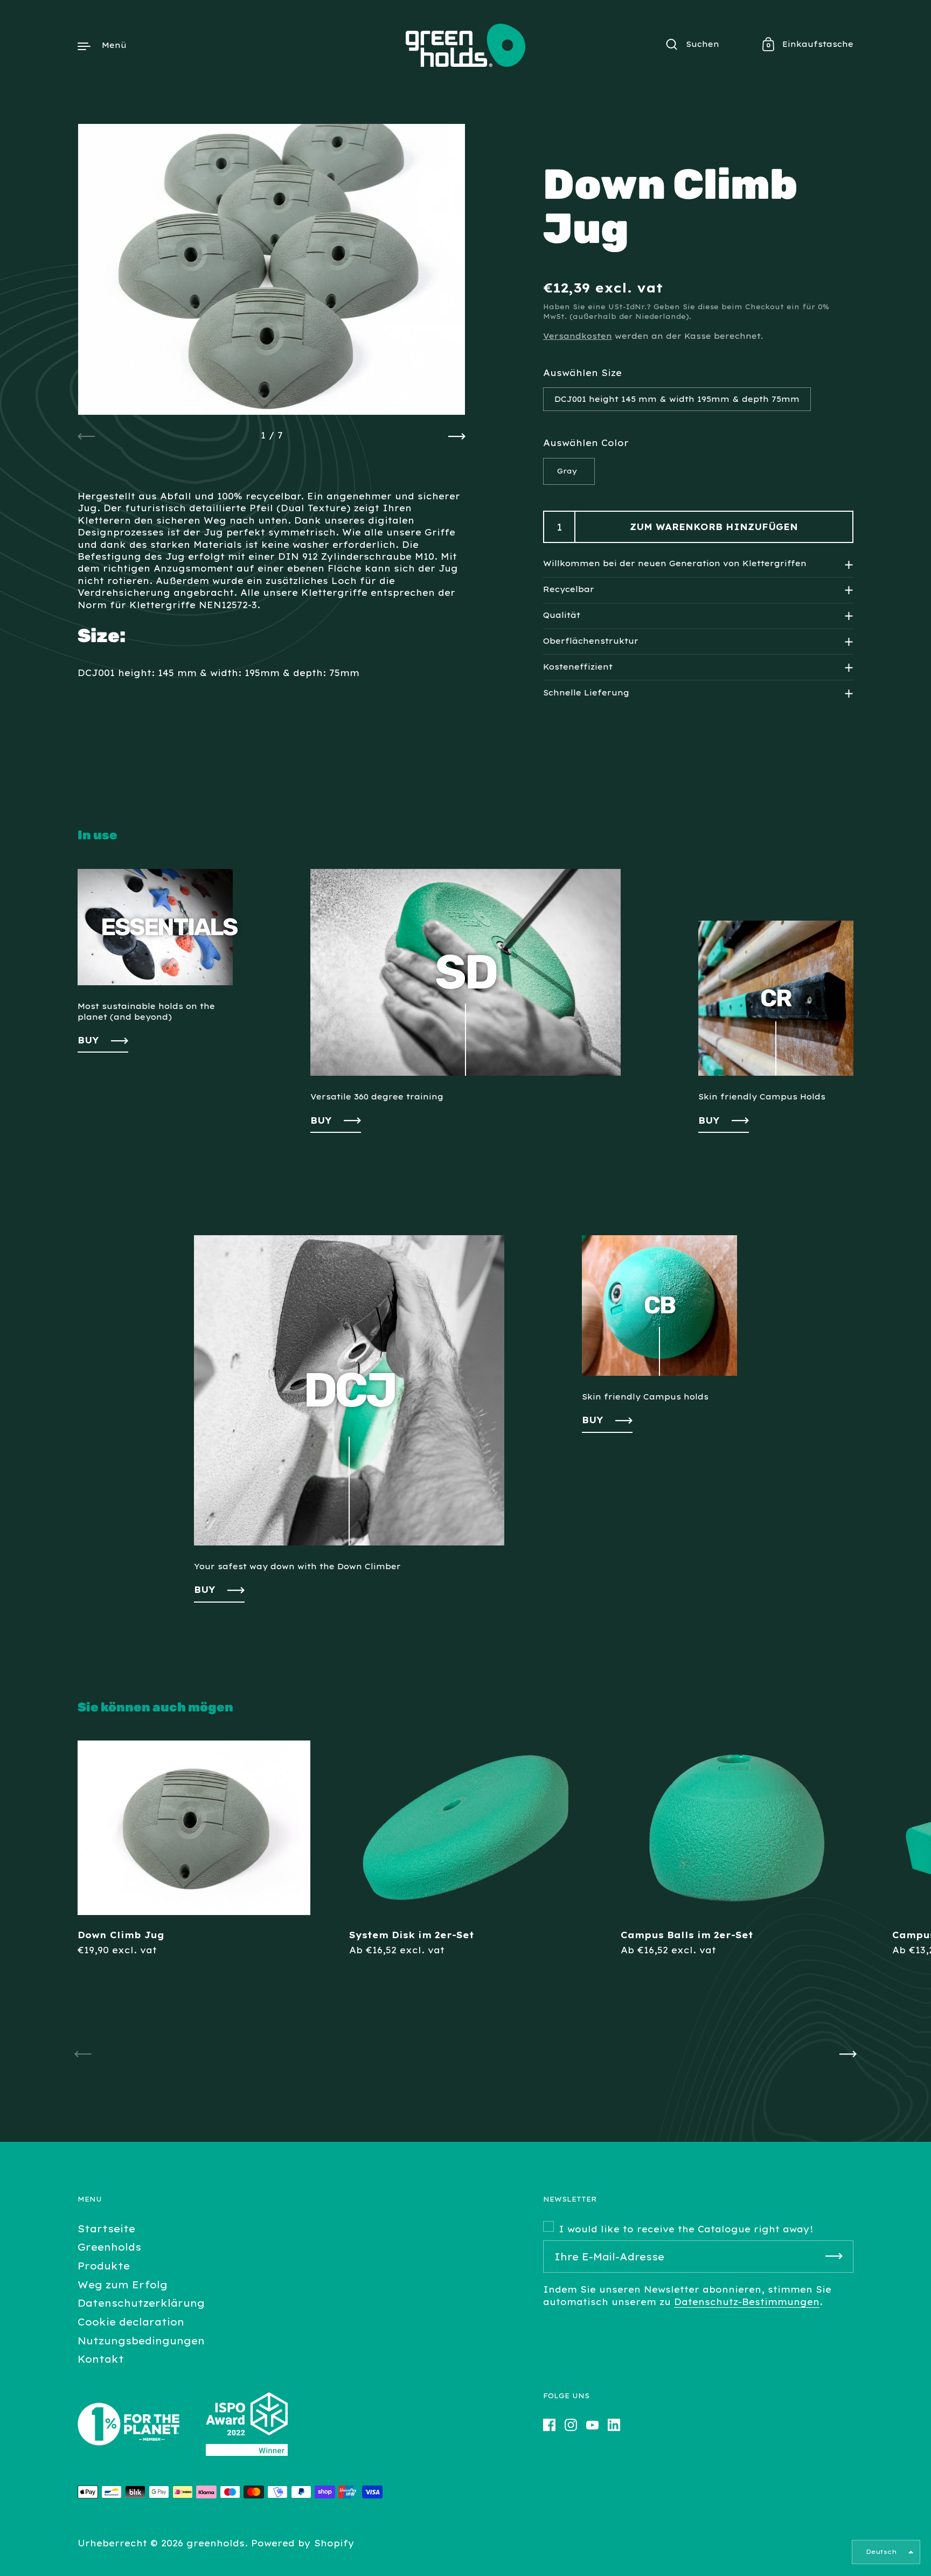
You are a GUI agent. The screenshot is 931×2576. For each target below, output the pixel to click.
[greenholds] (465, 45)
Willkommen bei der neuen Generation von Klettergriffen (675, 564)
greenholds (216, 2543)
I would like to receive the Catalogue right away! (686, 2229)
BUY (88, 1040)
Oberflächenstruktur (591, 641)
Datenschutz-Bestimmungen (747, 2302)
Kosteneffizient (578, 667)
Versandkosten (578, 336)
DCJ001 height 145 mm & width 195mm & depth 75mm (677, 399)
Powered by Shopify (303, 2543)
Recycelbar (569, 589)
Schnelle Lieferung (586, 693)
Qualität (562, 615)
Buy (205, 1590)
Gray (567, 471)
